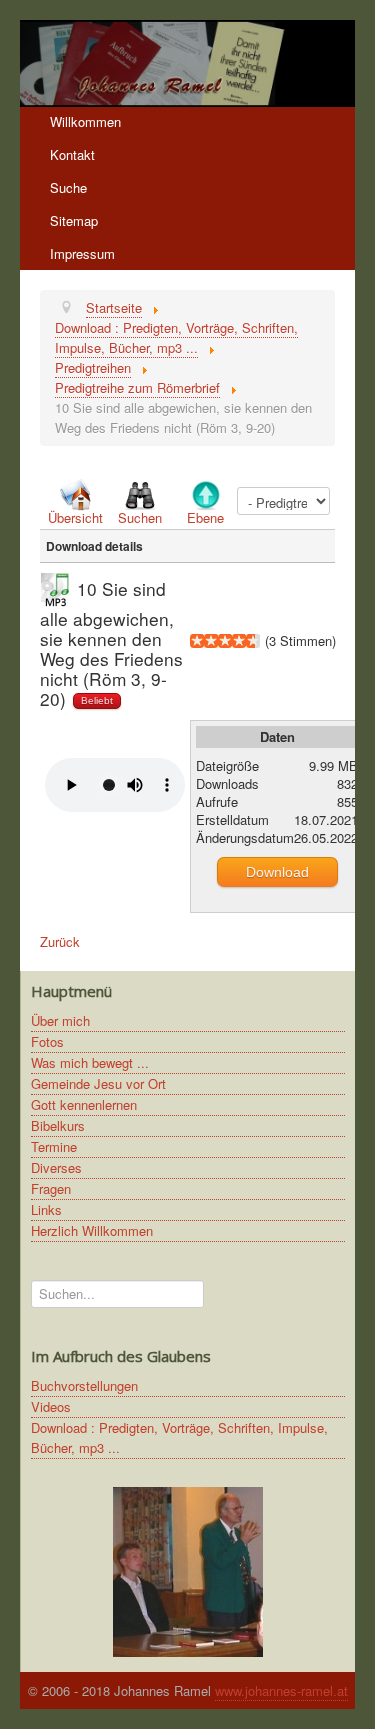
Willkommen (85, 121)
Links (46, 1209)
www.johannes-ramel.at (281, 1690)
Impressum (82, 253)
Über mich (60, 1020)
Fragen (51, 1188)
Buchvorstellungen (84, 1385)
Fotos (47, 1041)
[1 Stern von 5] (197, 641)
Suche (68, 187)
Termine (54, 1146)
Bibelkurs (58, 1125)
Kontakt (72, 154)
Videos (51, 1406)
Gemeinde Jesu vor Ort (98, 1083)
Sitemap (74, 220)
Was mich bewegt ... (90, 1062)
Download (277, 872)
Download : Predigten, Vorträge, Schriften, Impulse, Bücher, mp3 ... (179, 1437)
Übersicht (75, 517)
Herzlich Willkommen (92, 1230)
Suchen (140, 517)
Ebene (205, 517)
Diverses (56, 1167)
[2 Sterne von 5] (204, 641)
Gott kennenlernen (84, 1104)
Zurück (60, 941)
